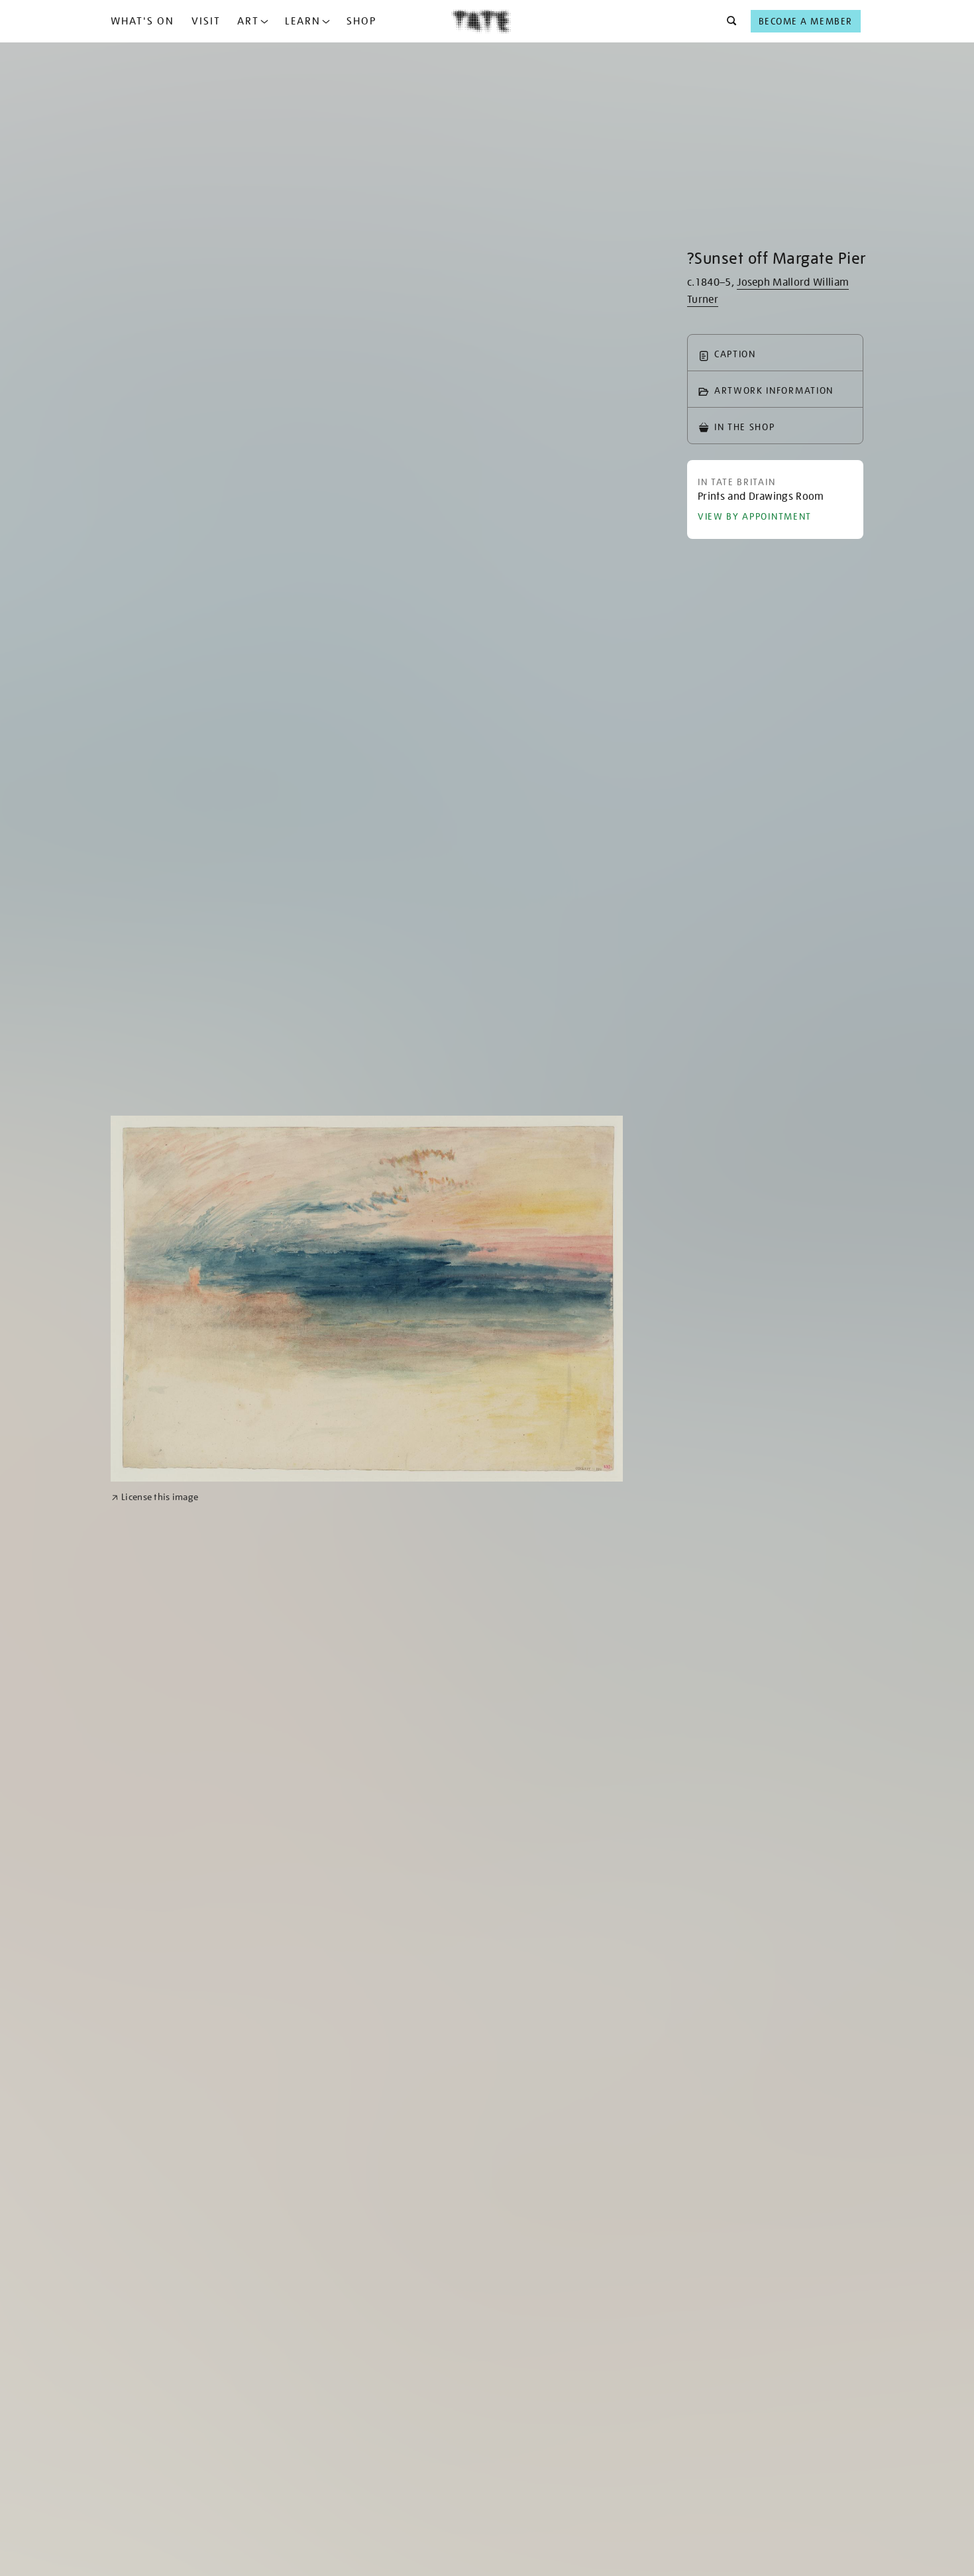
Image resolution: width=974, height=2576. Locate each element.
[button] (728, 21)
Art (248, 21)
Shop (361, 21)
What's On (142, 21)
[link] (155, 1497)
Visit (206, 21)
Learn (303, 21)
